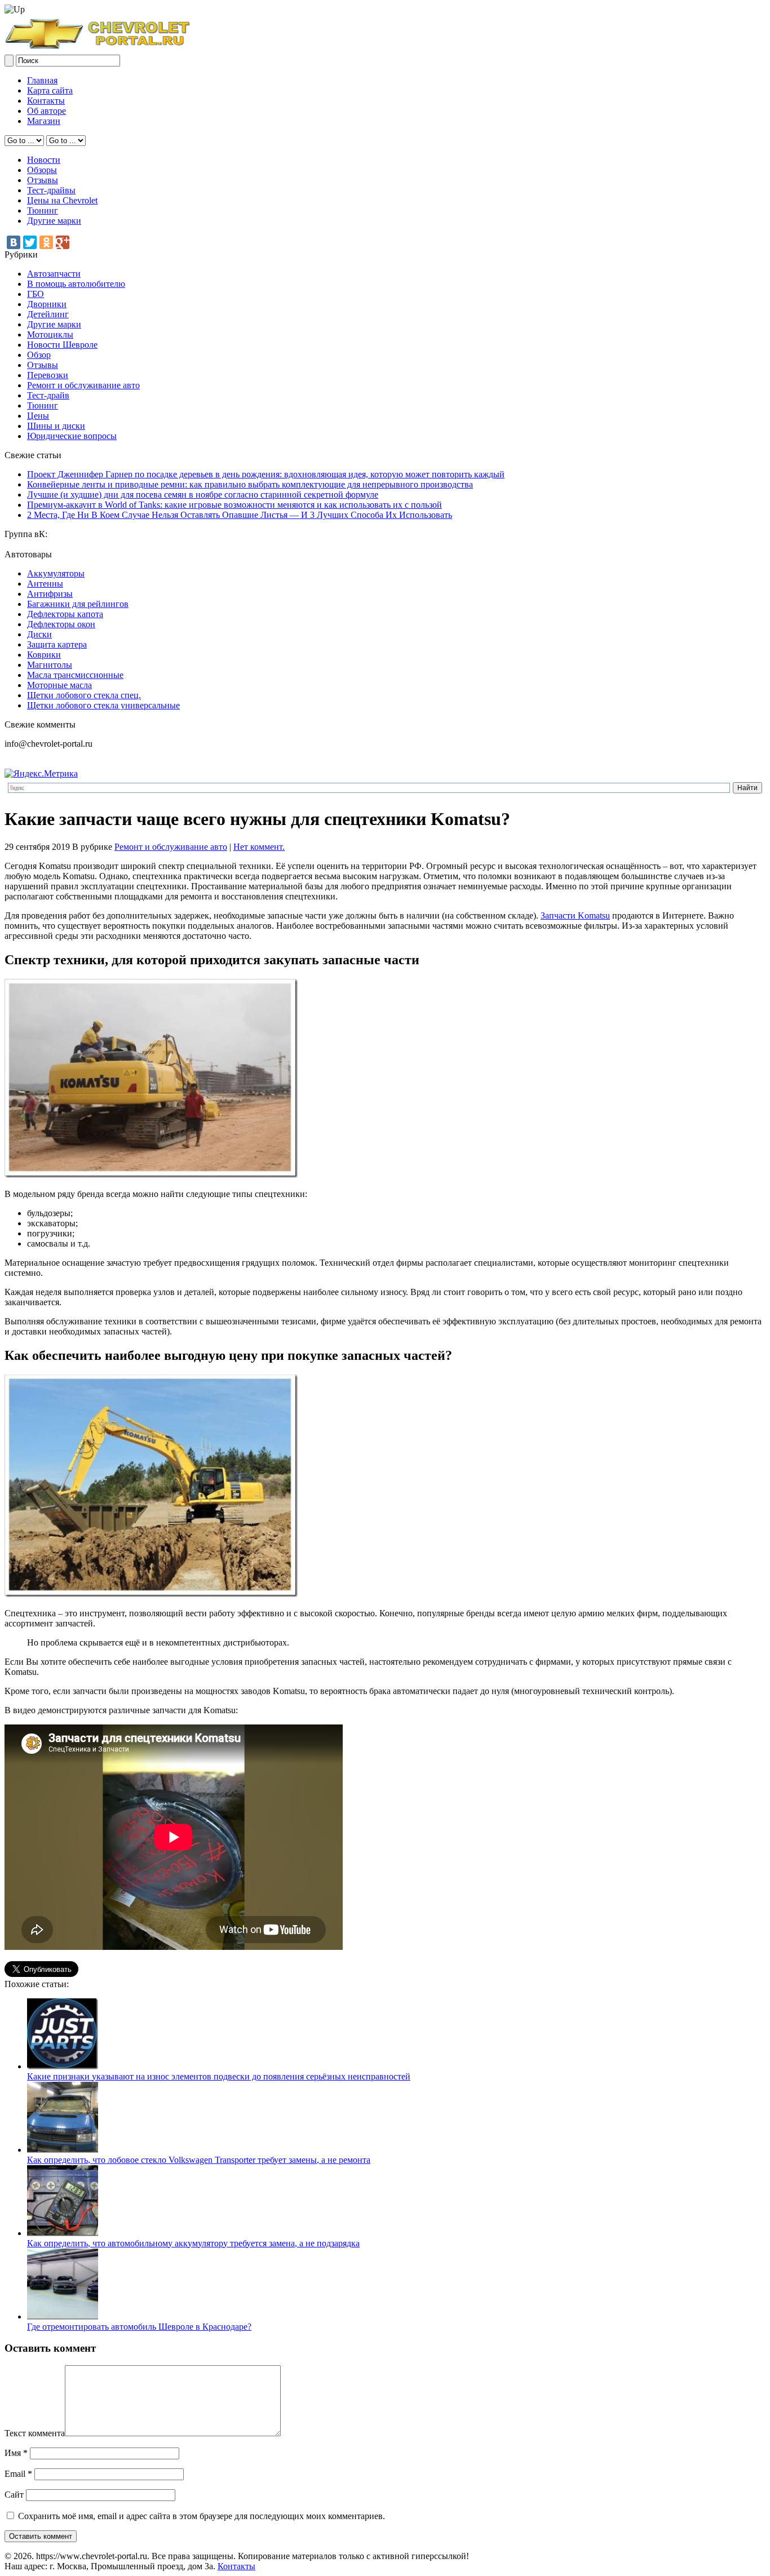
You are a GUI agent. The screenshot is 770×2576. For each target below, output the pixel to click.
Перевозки (48, 375)
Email (18, 2474)
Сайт (14, 2495)
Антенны (45, 584)
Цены (38, 416)
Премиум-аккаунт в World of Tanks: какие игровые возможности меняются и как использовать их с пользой (234, 505)
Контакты (46, 101)
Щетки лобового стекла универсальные (103, 705)
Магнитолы (50, 665)
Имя (16, 2453)
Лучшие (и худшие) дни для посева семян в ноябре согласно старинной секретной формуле (203, 495)
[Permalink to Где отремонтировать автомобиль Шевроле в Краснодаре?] (63, 2316)
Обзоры (42, 170)
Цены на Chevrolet (62, 200)
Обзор (39, 355)
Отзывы (43, 180)
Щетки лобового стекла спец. (84, 695)
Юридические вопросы (72, 436)
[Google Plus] (63, 242)
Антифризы (50, 594)
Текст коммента (35, 2433)
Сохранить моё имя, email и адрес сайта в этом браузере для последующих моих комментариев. (202, 2516)
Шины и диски (56, 426)
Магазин (44, 121)
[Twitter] (30, 242)
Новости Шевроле (62, 345)
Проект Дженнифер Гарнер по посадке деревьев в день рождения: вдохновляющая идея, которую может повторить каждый (266, 474)
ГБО (36, 294)
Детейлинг (48, 314)
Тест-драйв (48, 395)
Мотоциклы (50, 334)
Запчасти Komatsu (575, 915)
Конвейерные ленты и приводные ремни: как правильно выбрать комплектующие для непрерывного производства (250, 484)
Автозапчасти (54, 274)
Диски (39, 634)
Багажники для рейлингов (78, 604)
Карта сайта (50, 90)
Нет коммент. (259, 847)
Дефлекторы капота (65, 614)
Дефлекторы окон (61, 624)
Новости (44, 160)
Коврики (44, 655)
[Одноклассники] (46, 242)
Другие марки (54, 221)
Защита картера (57, 644)
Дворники (47, 304)
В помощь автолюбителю (76, 284)
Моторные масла (59, 685)
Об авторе (47, 111)
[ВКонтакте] (14, 242)
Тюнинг (43, 210)
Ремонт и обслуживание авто (83, 385)
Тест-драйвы (51, 190)
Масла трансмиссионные (75, 675)
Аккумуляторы (56, 573)
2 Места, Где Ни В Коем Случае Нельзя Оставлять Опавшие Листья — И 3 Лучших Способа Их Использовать (240, 515)
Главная (42, 80)
